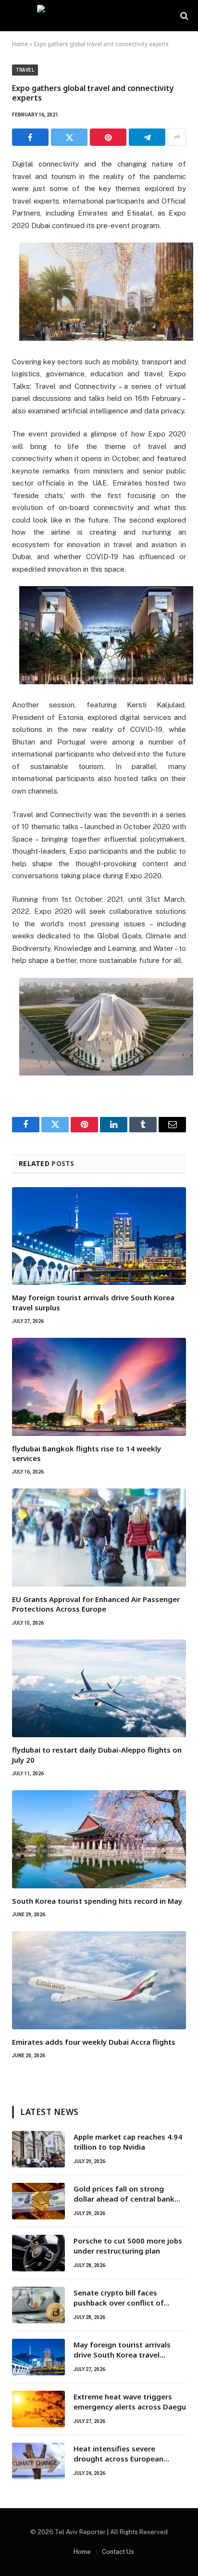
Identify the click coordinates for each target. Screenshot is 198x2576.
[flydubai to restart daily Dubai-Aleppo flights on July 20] (99, 1689)
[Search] (183, 16)
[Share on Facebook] (30, 137)
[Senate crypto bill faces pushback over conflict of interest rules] (38, 2305)
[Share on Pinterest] (108, 137)
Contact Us (118, 2552)
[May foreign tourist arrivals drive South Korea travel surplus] (99, 1236)
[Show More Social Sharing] (177, 137)
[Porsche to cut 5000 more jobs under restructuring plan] (38, 2253)
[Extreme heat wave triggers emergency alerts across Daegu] (38, 2409)
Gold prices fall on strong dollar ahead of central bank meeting (124, 2199)
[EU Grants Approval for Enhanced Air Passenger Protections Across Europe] (99, 1538)
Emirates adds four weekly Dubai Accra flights (94, 2042)
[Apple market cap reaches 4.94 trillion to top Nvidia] (38, 2149)
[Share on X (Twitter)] (69, 137)
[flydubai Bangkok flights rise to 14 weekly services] (99, 1387)
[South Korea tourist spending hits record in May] (99, 1839)
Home (20, 44)
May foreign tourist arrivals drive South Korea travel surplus (122, 2355)
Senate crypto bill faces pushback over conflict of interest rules (119, 2303)
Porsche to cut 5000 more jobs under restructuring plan (128, 2246)
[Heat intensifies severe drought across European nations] (38, 2461)
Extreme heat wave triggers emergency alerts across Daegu (130, 2402)
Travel (25, 70)
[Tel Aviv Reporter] (99, 16)
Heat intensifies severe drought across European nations (118, 2459)
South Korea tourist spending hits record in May (97, 1901)
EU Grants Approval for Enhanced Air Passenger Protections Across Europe (96, 1604)
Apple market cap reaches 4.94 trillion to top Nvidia (128, 2142)
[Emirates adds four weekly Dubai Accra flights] (99, 1980)
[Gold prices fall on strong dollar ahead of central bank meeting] (38, 2201)
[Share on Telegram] (147, 137)
